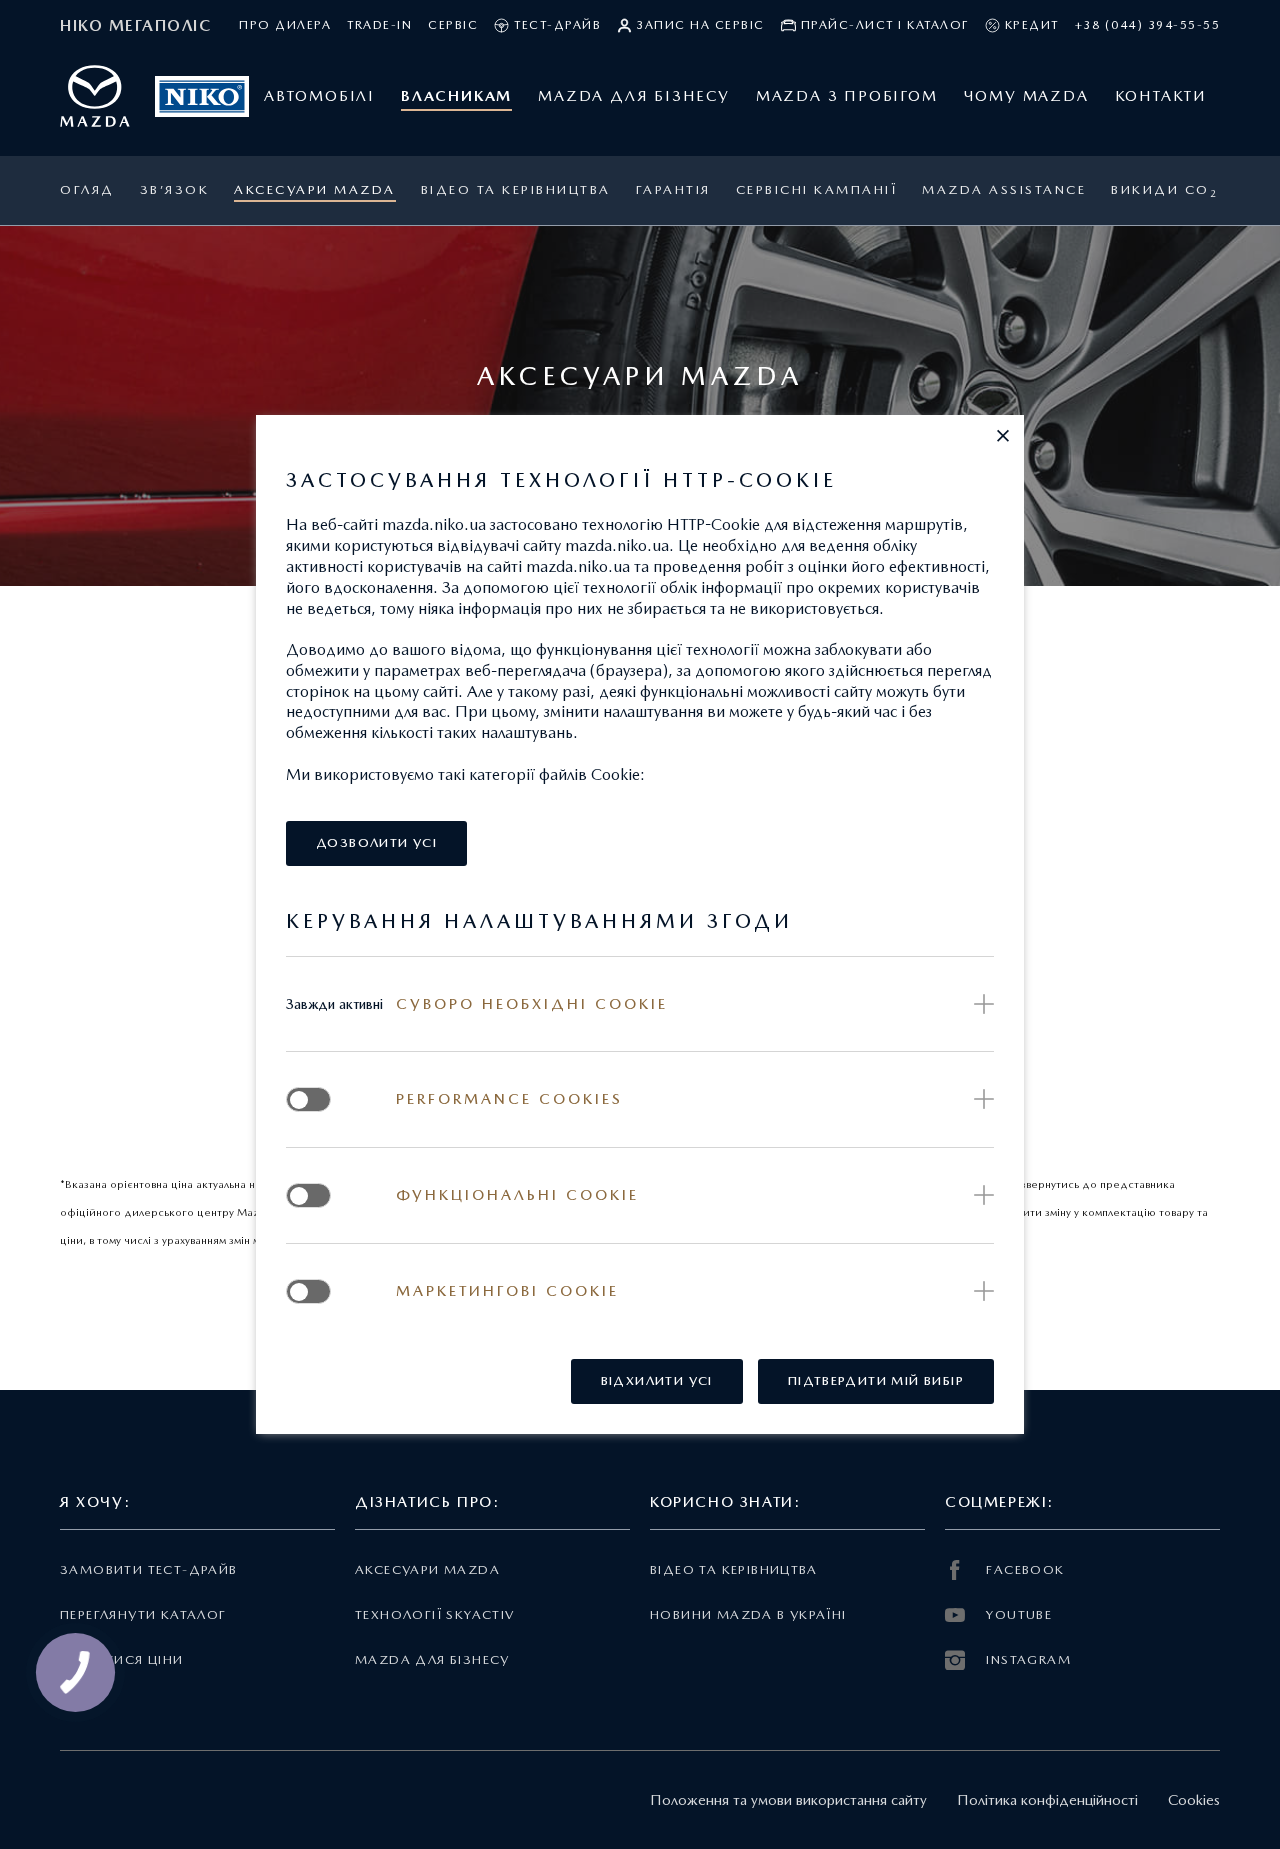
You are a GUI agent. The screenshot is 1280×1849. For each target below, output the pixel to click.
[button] (1003, 436)
